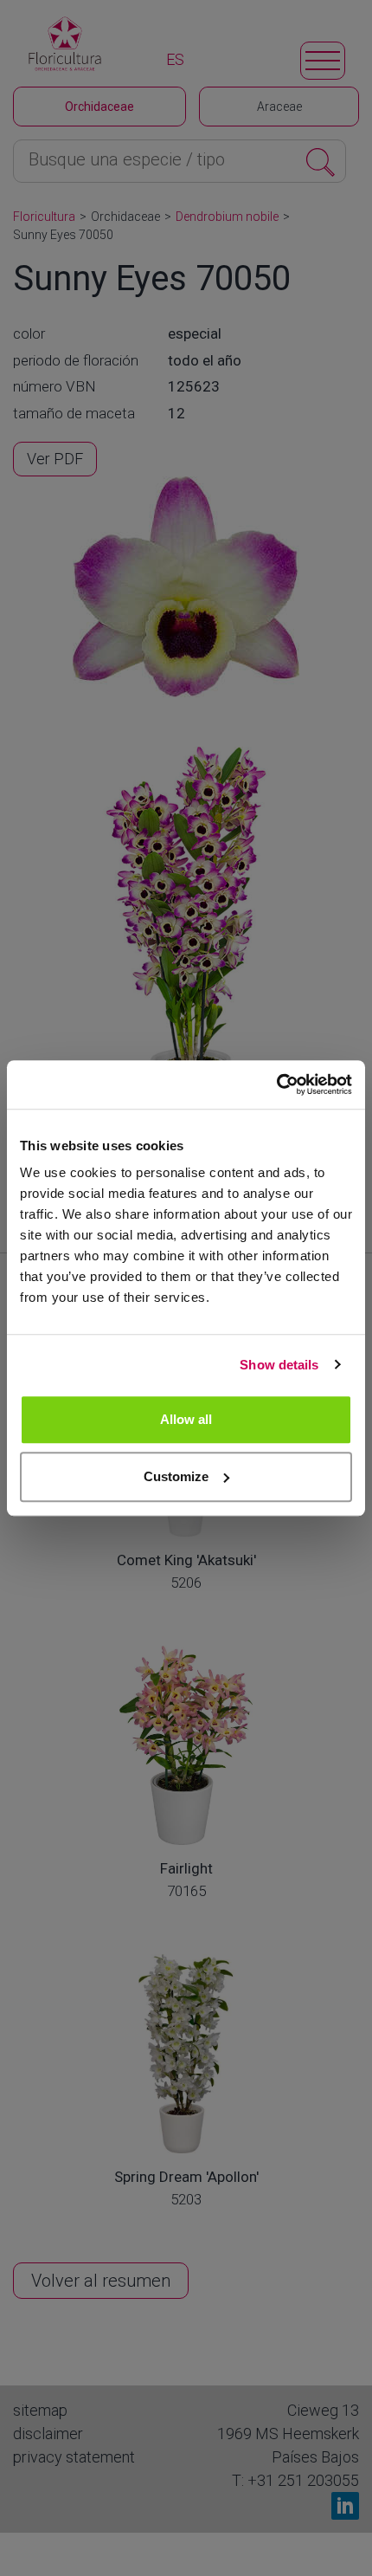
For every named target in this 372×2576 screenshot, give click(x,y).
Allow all (186, 1419)
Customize (176, 1476)
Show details (279, 1365)
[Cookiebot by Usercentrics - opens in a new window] (276, 1084)
